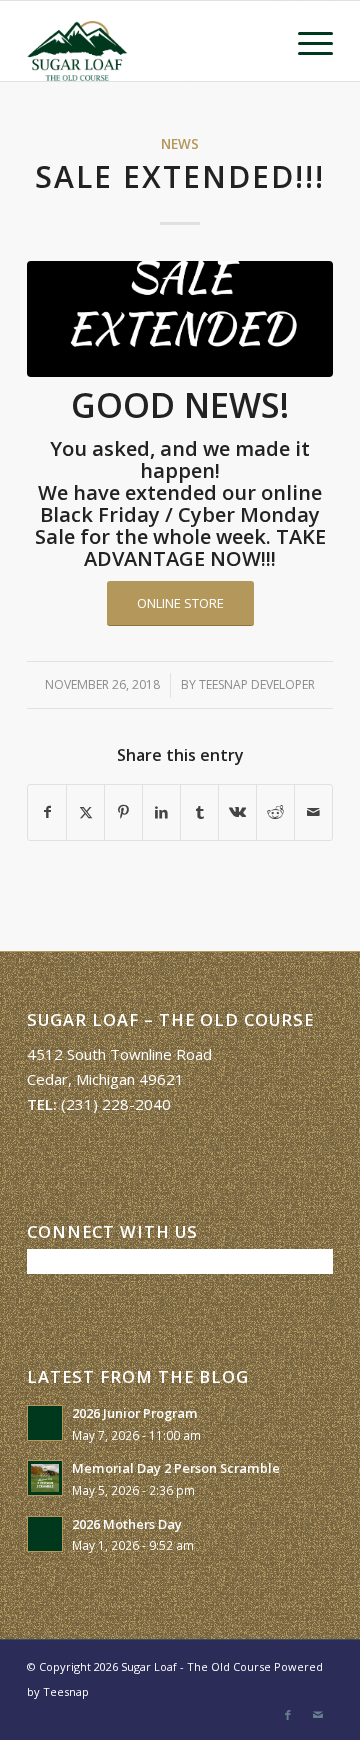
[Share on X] (85, 812)
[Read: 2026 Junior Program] (45, 1423)
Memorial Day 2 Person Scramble (176, 1468)
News (180, 144)
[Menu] (305, 41)
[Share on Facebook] (47, 812)
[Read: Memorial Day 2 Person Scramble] (45, 1478)
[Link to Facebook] (288, 1715)
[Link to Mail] (318, 1715)
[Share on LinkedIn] (161, 812)
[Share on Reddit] (275, 812)
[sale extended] (180, 319)
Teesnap (66, 1691)
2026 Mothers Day (127, 1524)
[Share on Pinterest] (123, 812)
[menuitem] (305, 41)
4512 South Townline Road (119, 1054)
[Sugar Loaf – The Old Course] (149, 41)
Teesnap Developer (257, 684)
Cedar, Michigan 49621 (105, 1079)
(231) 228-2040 (116, 1104)
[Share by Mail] (313, 812)
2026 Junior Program (135, 1413)
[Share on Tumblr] (199, 812)
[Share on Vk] (237, 812)
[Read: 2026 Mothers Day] (45, 1534)
